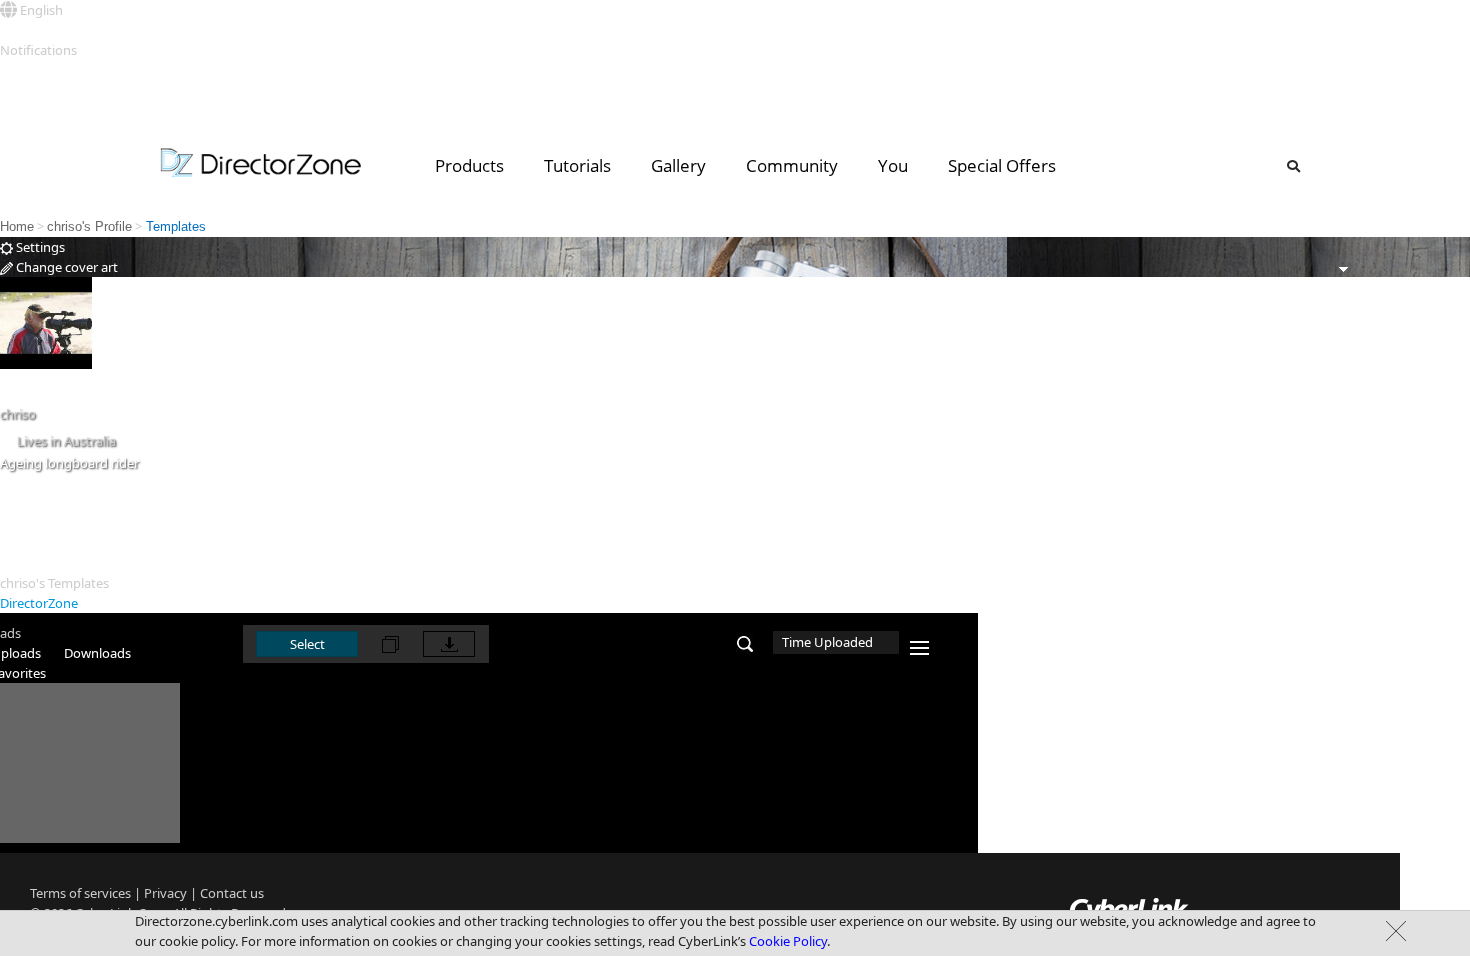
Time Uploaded (827, 642)
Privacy (165, 893)
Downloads (97, 653)
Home (17, 226)
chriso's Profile (89, 226)
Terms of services (80, 893)
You (893, 165)
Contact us (232, 893)
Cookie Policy (788, 941)
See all (18, 70)
